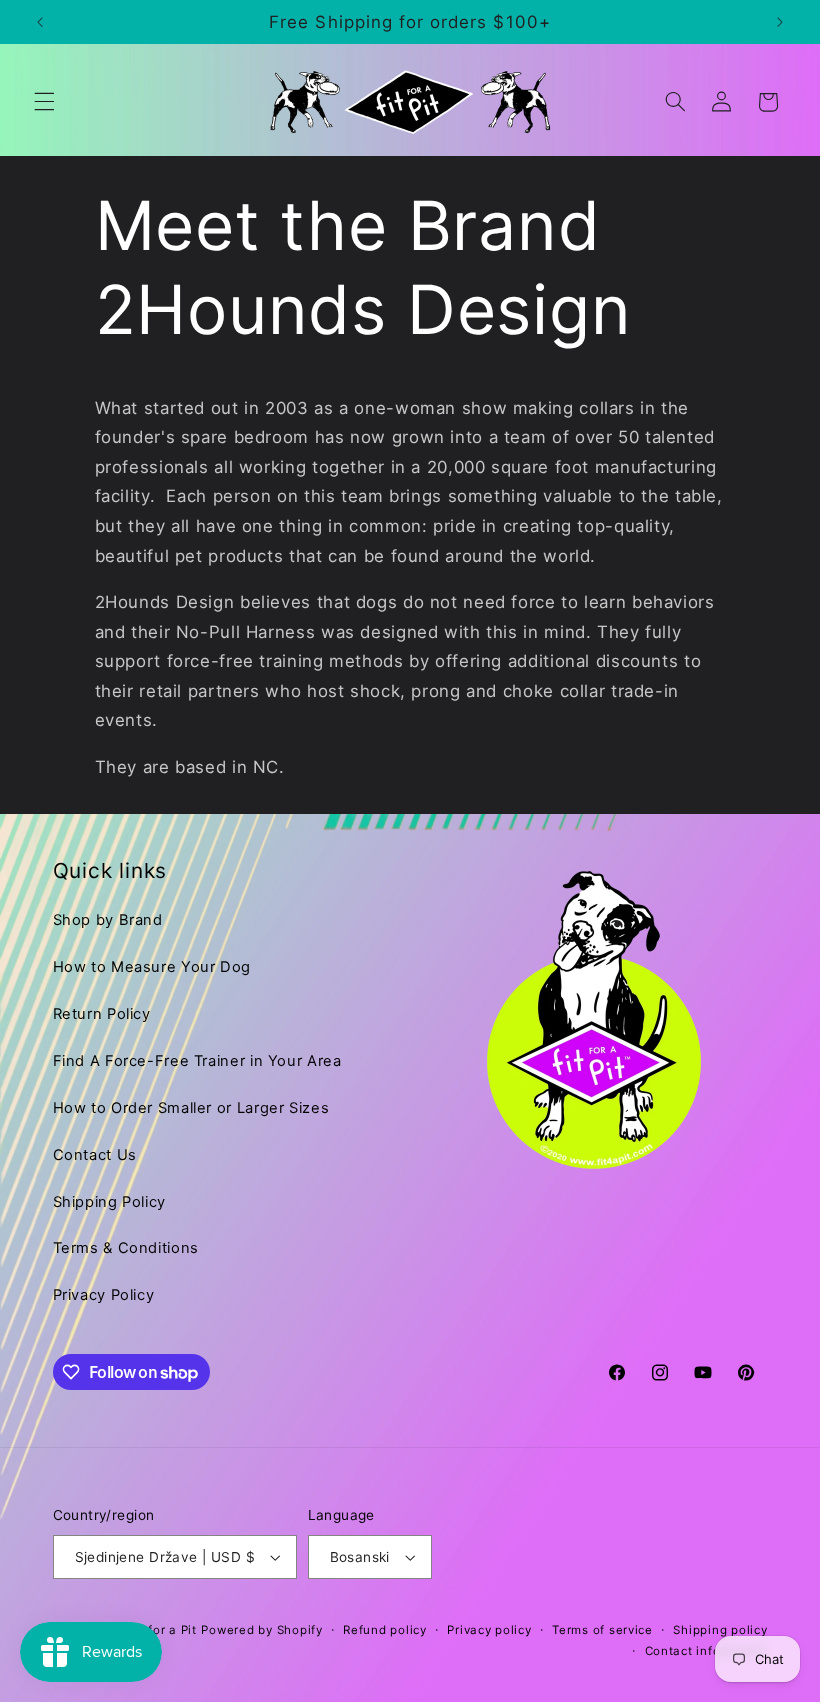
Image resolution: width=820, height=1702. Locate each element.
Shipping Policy (109, 1202)
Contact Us (95, 1155)
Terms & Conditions (126, 1248)
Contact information (706, 1651)
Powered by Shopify (261, 1630)
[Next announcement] (780, 22)
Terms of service (602, 1630)
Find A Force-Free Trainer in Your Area (197, 1061)
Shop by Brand (108, 920)
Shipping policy (720, 1630)
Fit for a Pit (162, 1630)
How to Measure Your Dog (152, 967)
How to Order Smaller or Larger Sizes (191, 1108)
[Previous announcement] (40, 22)
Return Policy (102, 1014)
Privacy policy (489, 1630)
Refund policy (385, 1630)
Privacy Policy (104, 1295)
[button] (44, 102)
